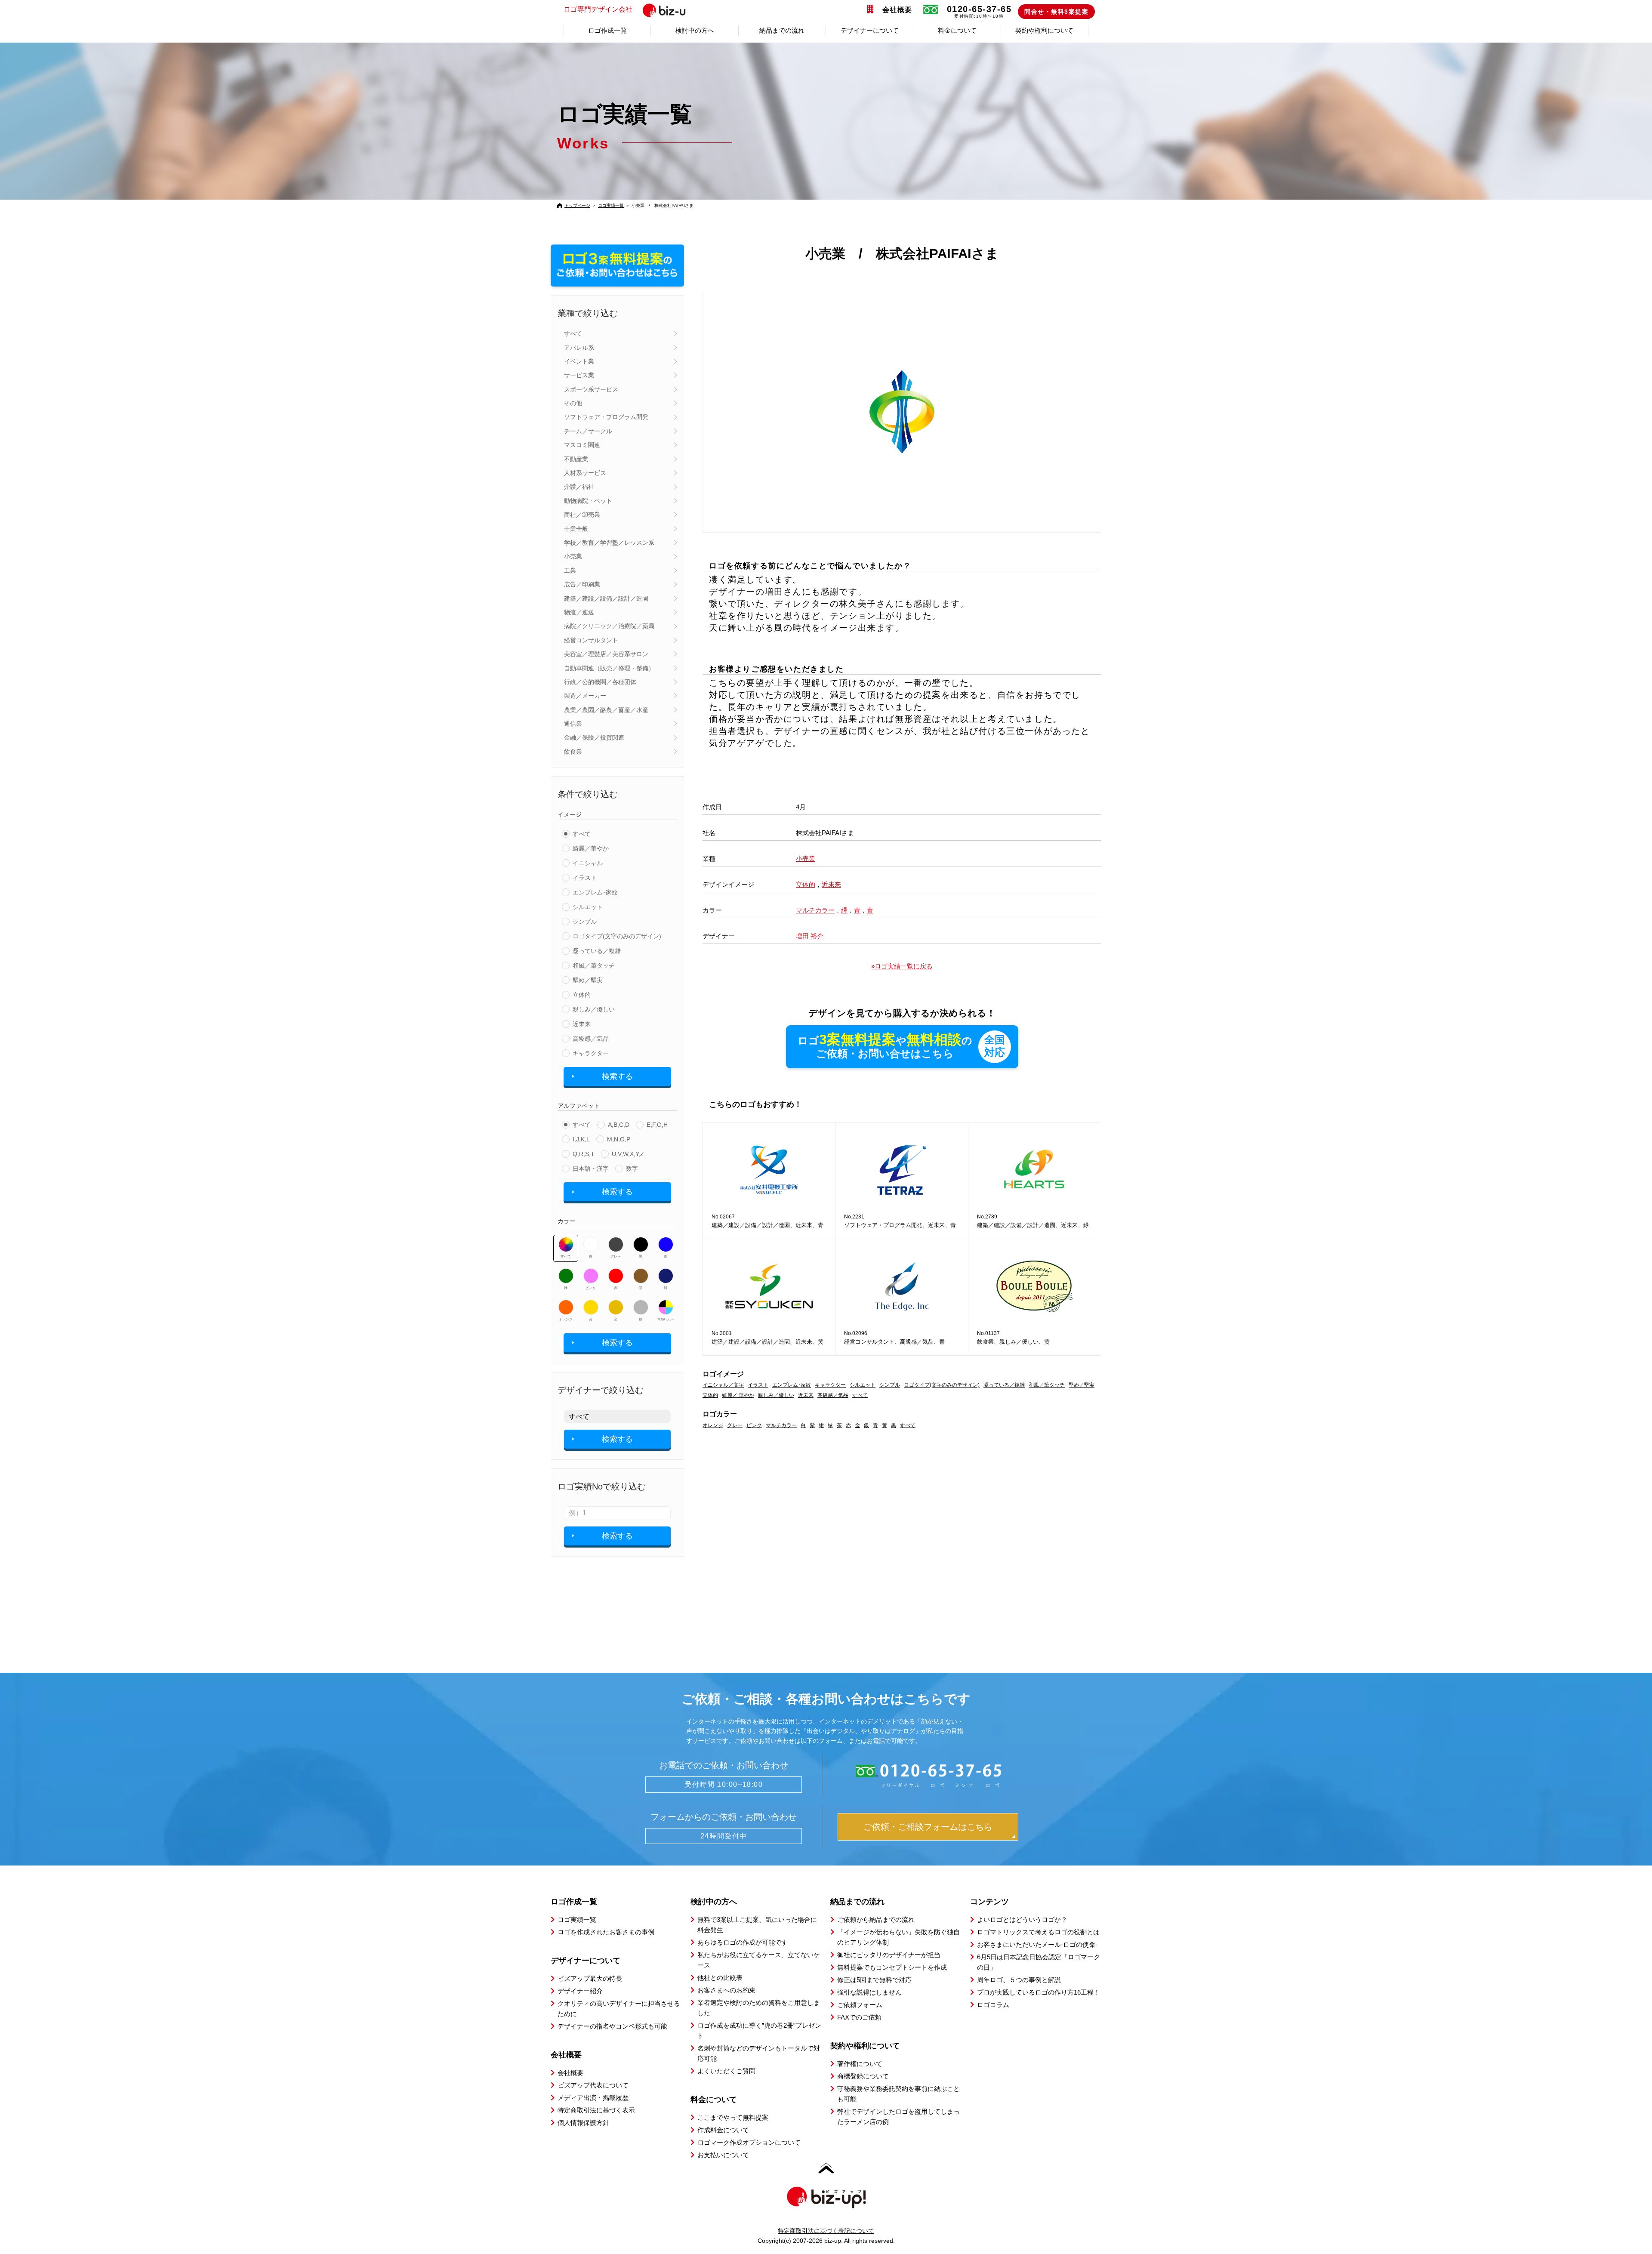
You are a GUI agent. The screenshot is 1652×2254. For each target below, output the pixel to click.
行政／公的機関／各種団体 (600, 682)
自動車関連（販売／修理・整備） (609, 668)
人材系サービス (585, 473)
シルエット (588, 907)
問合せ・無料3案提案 (1056, 12)
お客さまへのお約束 (726, 1990)
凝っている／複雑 (597, 951)
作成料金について (723, 2130)
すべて (573, 333)
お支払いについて (723, 2155)
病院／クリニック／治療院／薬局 (609, 626)
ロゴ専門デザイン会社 (598, 9)
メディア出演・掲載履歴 (593, 2098)
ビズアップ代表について (593, 2085)
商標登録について (863, 2076)
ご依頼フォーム (860, 2005)
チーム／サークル (588, 431)
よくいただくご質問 (726, 2071)
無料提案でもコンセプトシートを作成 (892, 1967)
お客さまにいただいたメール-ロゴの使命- (1037, 1944)
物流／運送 (579, 612)
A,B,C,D (619, 1125)
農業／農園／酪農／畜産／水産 (606, 710)
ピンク (591, 1288)
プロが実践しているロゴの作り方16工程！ (1039, 1992)
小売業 (573, 556)
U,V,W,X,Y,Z (628, 1154)
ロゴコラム (993, 2005)
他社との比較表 (720, 1978)
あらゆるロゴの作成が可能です (743, 1942)
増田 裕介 (810, 936)
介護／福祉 (579, 487)
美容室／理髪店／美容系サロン (606, 654)
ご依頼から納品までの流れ (876, 1919)
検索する (617, 1076)
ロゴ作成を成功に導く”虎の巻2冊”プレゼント (759, 2030)
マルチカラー (666, 1319)
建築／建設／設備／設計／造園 (606, 598)
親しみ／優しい (594, 1009)
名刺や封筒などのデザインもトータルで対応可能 (759, 2053)
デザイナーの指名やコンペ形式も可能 (612, 2026)
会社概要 (897, 10)
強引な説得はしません (869, 1992)
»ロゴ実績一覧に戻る (902, 966)
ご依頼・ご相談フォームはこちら (928, 1827)
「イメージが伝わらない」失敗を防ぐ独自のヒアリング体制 (898, 1937)
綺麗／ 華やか (738, 1395)
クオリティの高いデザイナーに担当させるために (619, 2009)
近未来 (582, 1024)
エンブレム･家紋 (595, 892)
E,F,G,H (657, 1125)
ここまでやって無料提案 (733, 2117)
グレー (616, 1257)
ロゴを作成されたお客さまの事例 (606, 1932)
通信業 (573, 724)
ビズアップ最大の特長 (590, 1978)
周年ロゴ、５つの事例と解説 (1019, 1980)
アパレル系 (579, 348)
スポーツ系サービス (591, 389)
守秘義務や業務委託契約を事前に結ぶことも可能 (898, 2094)
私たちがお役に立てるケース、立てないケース (759, 1960)
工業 (570, 570)
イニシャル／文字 (723, 1385)
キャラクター (591, 1053)
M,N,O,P (619, 1139)
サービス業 (579, 375)
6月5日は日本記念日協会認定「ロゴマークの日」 (1039, 1962)
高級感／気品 (591, 1039)
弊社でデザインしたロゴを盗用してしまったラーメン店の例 (898, 2117)
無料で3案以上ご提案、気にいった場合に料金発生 (757, 1925)
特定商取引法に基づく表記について (826, 2231)
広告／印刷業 (582, 584)
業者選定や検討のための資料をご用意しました (759, 2008)
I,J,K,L (581, 1139)
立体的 (582, 995)
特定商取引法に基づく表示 (596, 2110)
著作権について (860, 2064)
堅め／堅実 (588, 980)
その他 (573, 403)
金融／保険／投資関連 (594, 737)
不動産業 (576, 459)
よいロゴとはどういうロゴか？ (1022, 1919)
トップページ (577, 205)
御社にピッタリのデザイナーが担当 (889, 1955)
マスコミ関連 (582, 445)
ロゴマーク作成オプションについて (749, 2142)
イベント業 (579, 361)
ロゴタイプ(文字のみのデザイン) (617, 936)
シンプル (585, 922)
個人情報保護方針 (583, 2123)
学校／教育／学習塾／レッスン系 (609, 543)
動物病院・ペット (588, 501)
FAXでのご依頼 (859, 2017)
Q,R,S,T (584, 1154)
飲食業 (573, 752)
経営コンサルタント (591, 640)
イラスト (585, 878)
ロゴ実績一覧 (611, 205)
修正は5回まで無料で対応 (874, 1980)
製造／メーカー (585, 696)
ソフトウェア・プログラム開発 (606, 417)
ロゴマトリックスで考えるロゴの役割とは (1038, 1932)
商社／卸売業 (582, 515)
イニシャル (588, 863)
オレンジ (566, 1319)
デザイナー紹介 (580, 1991)
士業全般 (576, 529)
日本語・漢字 (591, 1169)
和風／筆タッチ (594, 965)
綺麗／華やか (591, 848)
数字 (632, 1169)
